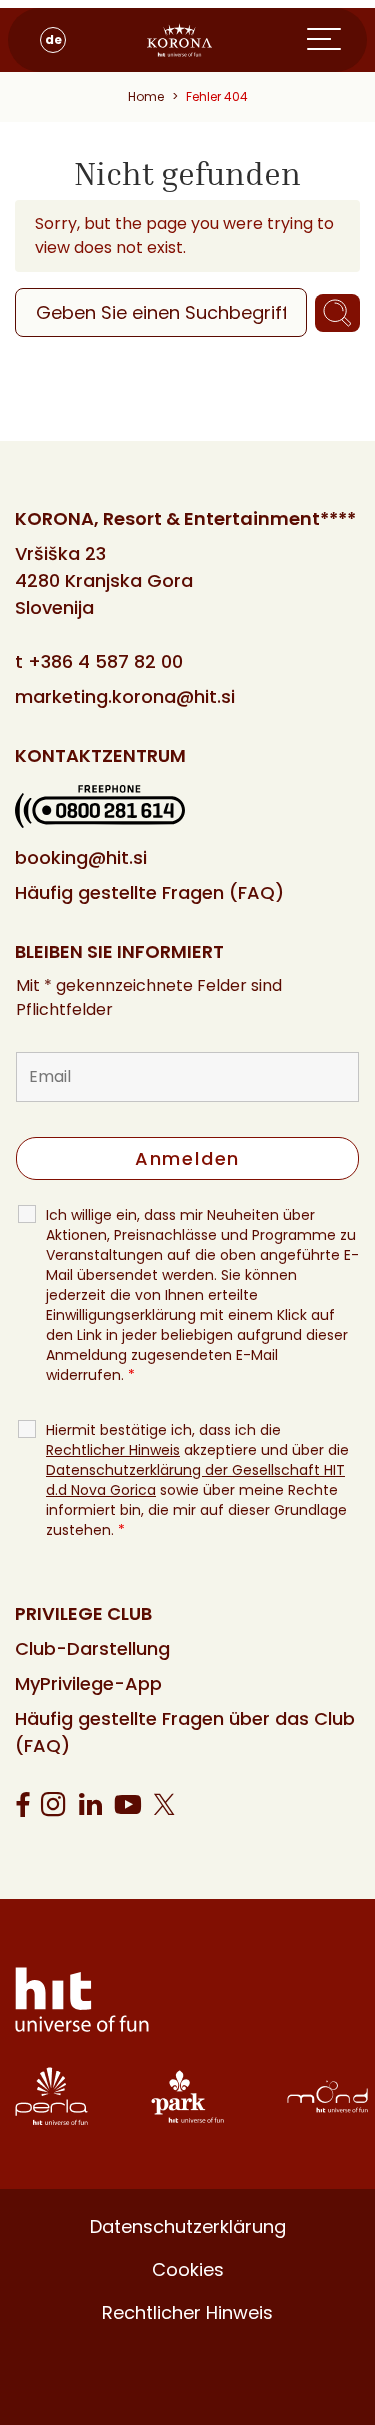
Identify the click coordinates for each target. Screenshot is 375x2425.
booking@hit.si (81, 857)
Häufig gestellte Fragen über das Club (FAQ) (185, 1732)
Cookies (188, 2269)
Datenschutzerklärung (188, 2226)
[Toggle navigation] (337, 40)
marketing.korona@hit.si (125, 696)
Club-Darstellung (92, 1648)
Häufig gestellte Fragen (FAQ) (149, 892)
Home (146, 96)
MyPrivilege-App (88, 1683)
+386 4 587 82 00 (105, 661)
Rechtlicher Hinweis (113, 1450)
